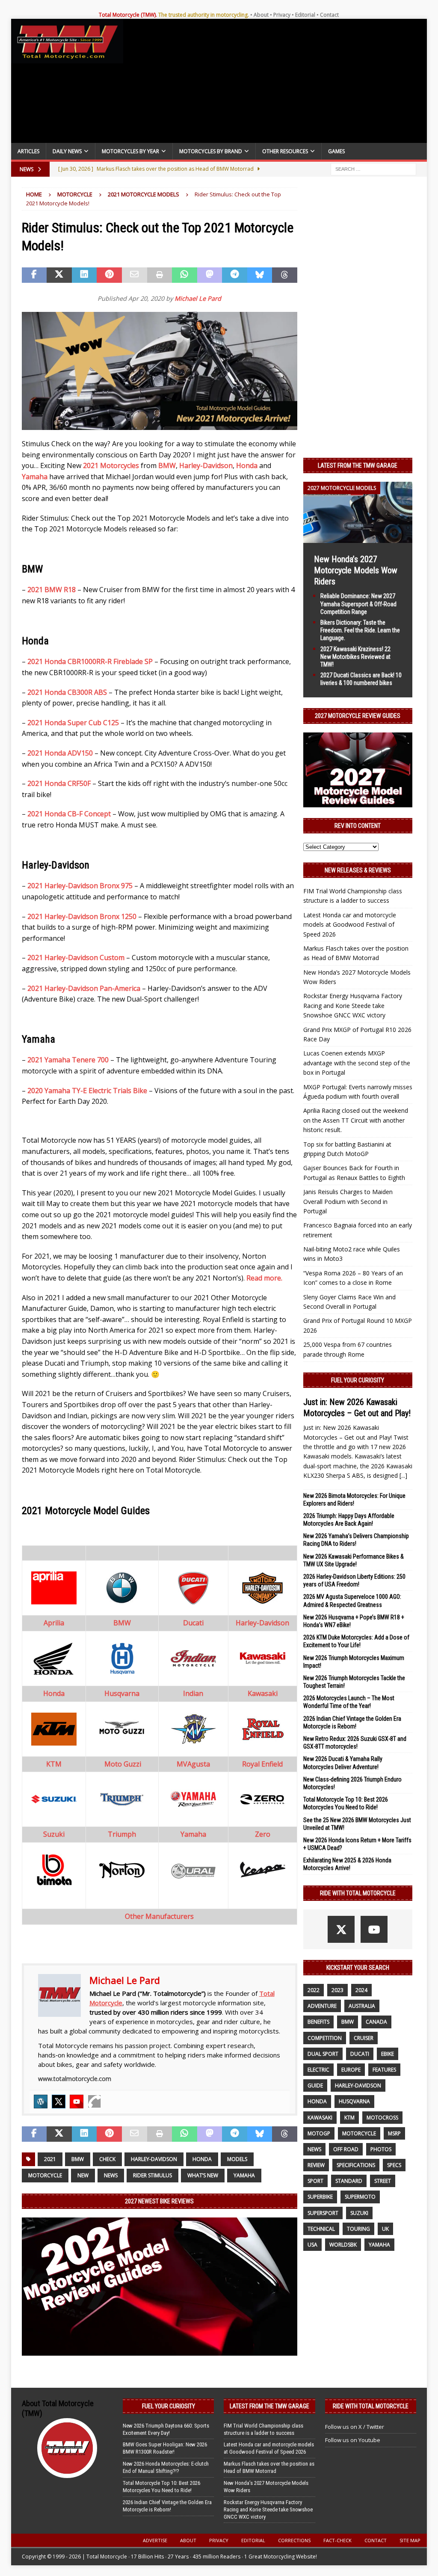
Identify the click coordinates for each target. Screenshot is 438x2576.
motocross (382, 2118)
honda (202, 2159)
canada (376, 2022)
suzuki (359, 2213)
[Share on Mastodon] (210, 275)
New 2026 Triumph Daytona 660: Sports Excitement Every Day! (166, 2429)
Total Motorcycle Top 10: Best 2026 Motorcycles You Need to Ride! (161, 2487)
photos (381, 2149)
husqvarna (354, 2101)
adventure (322, 2006)
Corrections (294, 2540)
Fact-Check (337, 2540)
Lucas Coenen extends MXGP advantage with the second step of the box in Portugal (357, 1063)
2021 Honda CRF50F (59, 783)
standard (349, 2181)
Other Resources (285, 151)
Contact (329, 15)
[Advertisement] (275, 83)
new (83, 2175)
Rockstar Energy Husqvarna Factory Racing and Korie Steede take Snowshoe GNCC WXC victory (353, 1005)
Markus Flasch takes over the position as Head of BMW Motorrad (269, 2467)
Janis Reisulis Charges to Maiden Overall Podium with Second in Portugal (348, 1201)
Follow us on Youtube (353, 2440)
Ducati (360, 2054)
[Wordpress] (41, 2102)
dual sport (323, 2054)
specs (394, 2165)
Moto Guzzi (123, 1764)
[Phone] (95, 2102)
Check (107, 2159)
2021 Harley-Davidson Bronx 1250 (82, 916)
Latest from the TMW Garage (358, 465)
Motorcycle (75, 194)
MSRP (394, 2133)
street (383, 2181)
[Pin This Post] (109, 275)
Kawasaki (320, 2118)
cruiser (364, 2038)
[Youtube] (77, 2102)
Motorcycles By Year (130, 151)
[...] (403, 1475)
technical (321, 2229)
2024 (361, 1990)
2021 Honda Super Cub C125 (73, 723)
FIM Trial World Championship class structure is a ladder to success (263, 2429)
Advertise (155, 2540)
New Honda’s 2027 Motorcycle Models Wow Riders (356, 570)
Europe (351, 2070)
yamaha (244, 2175)
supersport (323, 2213)
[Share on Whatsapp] (185, 275)
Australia (362, 2006)
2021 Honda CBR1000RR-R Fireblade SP (90, 661)
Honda (247, 465)
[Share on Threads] (285, 275)
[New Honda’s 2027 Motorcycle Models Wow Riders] (358, 538)
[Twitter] (59, 2102)
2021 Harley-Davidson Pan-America (84, 988)
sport (315, 2181)
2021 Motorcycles (111, 465)
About (261, 15)
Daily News (67, 151)
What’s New (203, 2175)
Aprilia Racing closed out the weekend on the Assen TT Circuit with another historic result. (356, 1120)
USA (312, 2245)
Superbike (320, 2197)
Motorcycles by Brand (211, 151)
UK (385, 2229)
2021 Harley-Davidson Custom (76, 957)
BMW (167, 465)
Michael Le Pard (198, 298)
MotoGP (319, 2133)
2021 (50, 2159)
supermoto (360, 2197)
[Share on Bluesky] (260, 275)
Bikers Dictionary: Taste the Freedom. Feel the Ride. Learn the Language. (360, 630)
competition (325, 2038)
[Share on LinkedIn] (84, 275)
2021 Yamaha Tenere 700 (68, 1060)
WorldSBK (343, 2245)
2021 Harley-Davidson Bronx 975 (80, 886)
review (316, 2165)
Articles (28, 151)
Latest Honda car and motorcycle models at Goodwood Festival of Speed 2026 (350, 925)
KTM (349, 2118)
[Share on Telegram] (235, 275)
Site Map (410, 2540)
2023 (337, 1990)
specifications (356, 2165)
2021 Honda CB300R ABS (67, 692)
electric (318, 2070)
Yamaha (35, 477)
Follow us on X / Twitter (355, 2427)
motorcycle (45, 2175)
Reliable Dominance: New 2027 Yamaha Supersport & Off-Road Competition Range (358, 604)
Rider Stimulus (152, 2175)
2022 (314, 1990)
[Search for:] (373, 169)
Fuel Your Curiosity (358, 1380)
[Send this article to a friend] (135, 275)
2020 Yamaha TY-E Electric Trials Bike (87, 1091)
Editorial (305, 15)
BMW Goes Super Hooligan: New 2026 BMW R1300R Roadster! (165, 2448)
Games (336, 151)
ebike (388, 2054)
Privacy (282, 15)
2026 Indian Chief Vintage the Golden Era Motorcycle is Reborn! (167, 2506)
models (237, 2159)
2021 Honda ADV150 (60, 753)
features (384, 2070)
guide (315, 2085)
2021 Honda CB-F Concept (69, 814)
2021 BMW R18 (52, 590)
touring (358, 2229)
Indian (193, 1693)
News (111, 2175)
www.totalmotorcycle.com (75, 2079)
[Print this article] (160, 275)
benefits (318, 2022)
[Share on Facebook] (34, 275)
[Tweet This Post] (59, 275)
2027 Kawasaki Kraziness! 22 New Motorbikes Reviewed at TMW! (355, 657)
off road (346, 2149)
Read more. (265, 1278)
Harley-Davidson (206, 465)
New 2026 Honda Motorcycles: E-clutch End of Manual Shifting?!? (166, 2467)
